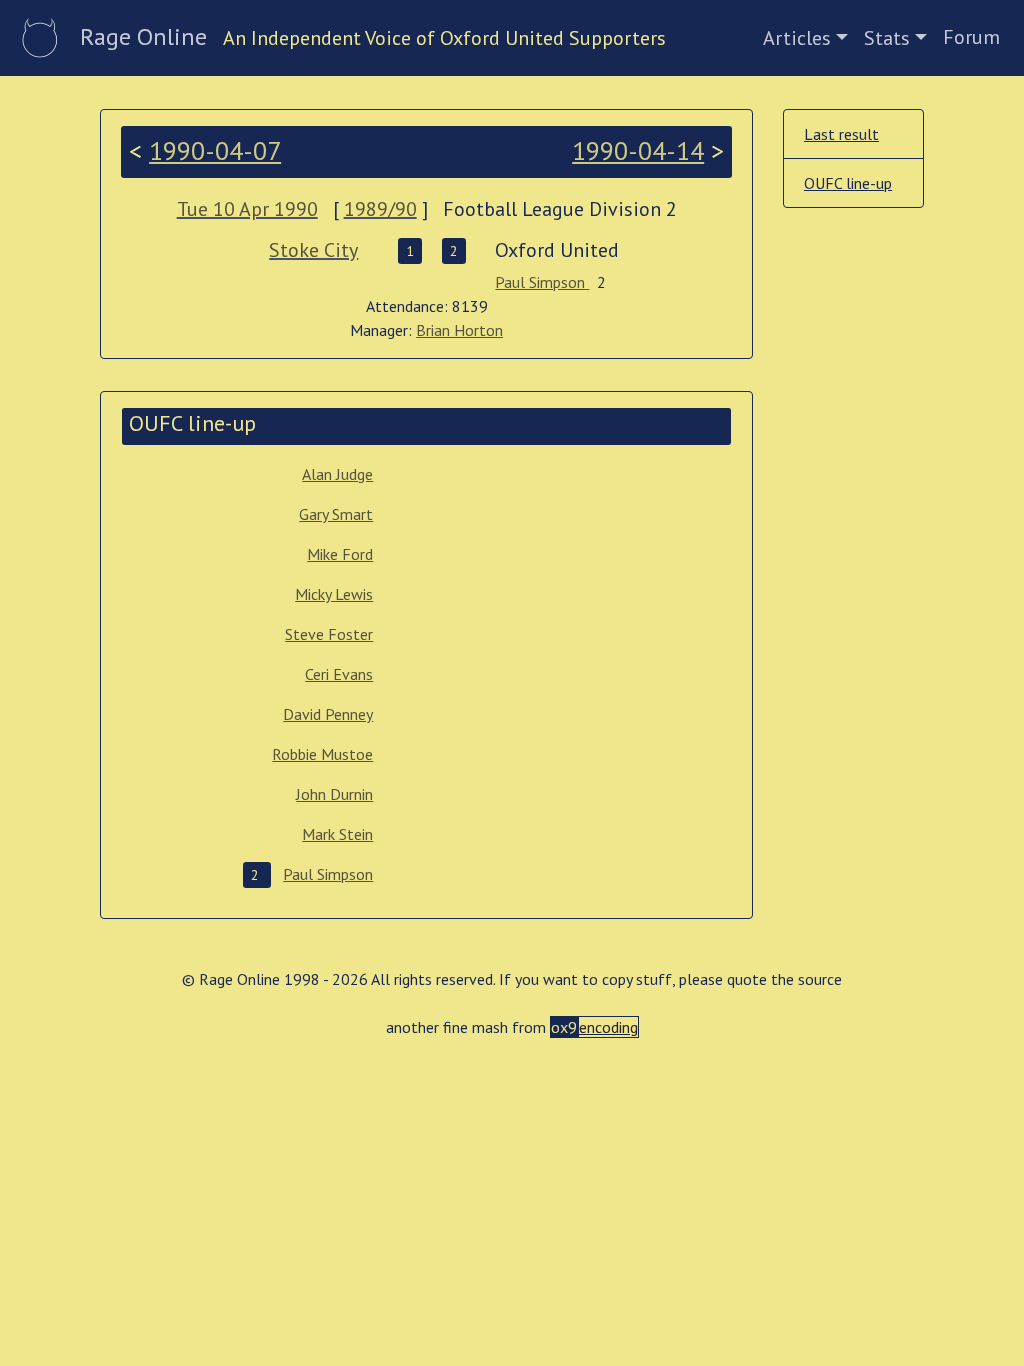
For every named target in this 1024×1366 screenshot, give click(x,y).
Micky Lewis (334, 594)
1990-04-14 (638, 150)
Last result (841, 134)
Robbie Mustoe (322, 754)
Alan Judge (337, 474)
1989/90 (380, 209)
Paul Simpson (542, 282)
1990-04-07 (215, 150)
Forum (971, 37)
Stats (887, 38)
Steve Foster (329, 634)
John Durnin (334, 794)
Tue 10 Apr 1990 (247, 209)
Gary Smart (336, 514)
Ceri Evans (339, 674)
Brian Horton (459, 330)
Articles (797, 38)
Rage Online (143, 36)
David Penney (328, 714)
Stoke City (313, 250)
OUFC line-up (848, 183)
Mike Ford (340, 554)
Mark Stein (337, 834)
